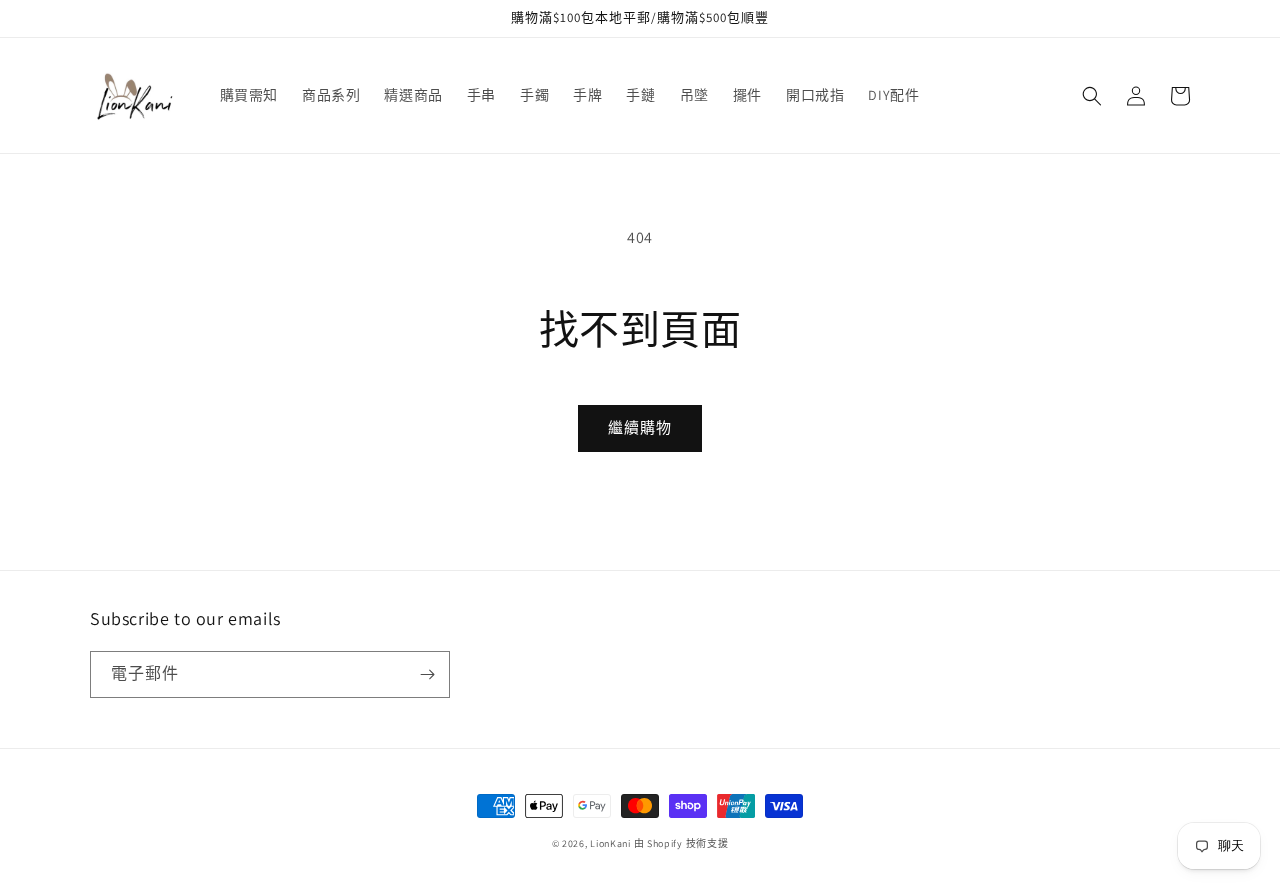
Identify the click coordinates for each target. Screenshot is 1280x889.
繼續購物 (640, 427)
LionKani (610, 843)
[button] (1092, 96)
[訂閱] (427, 674)
